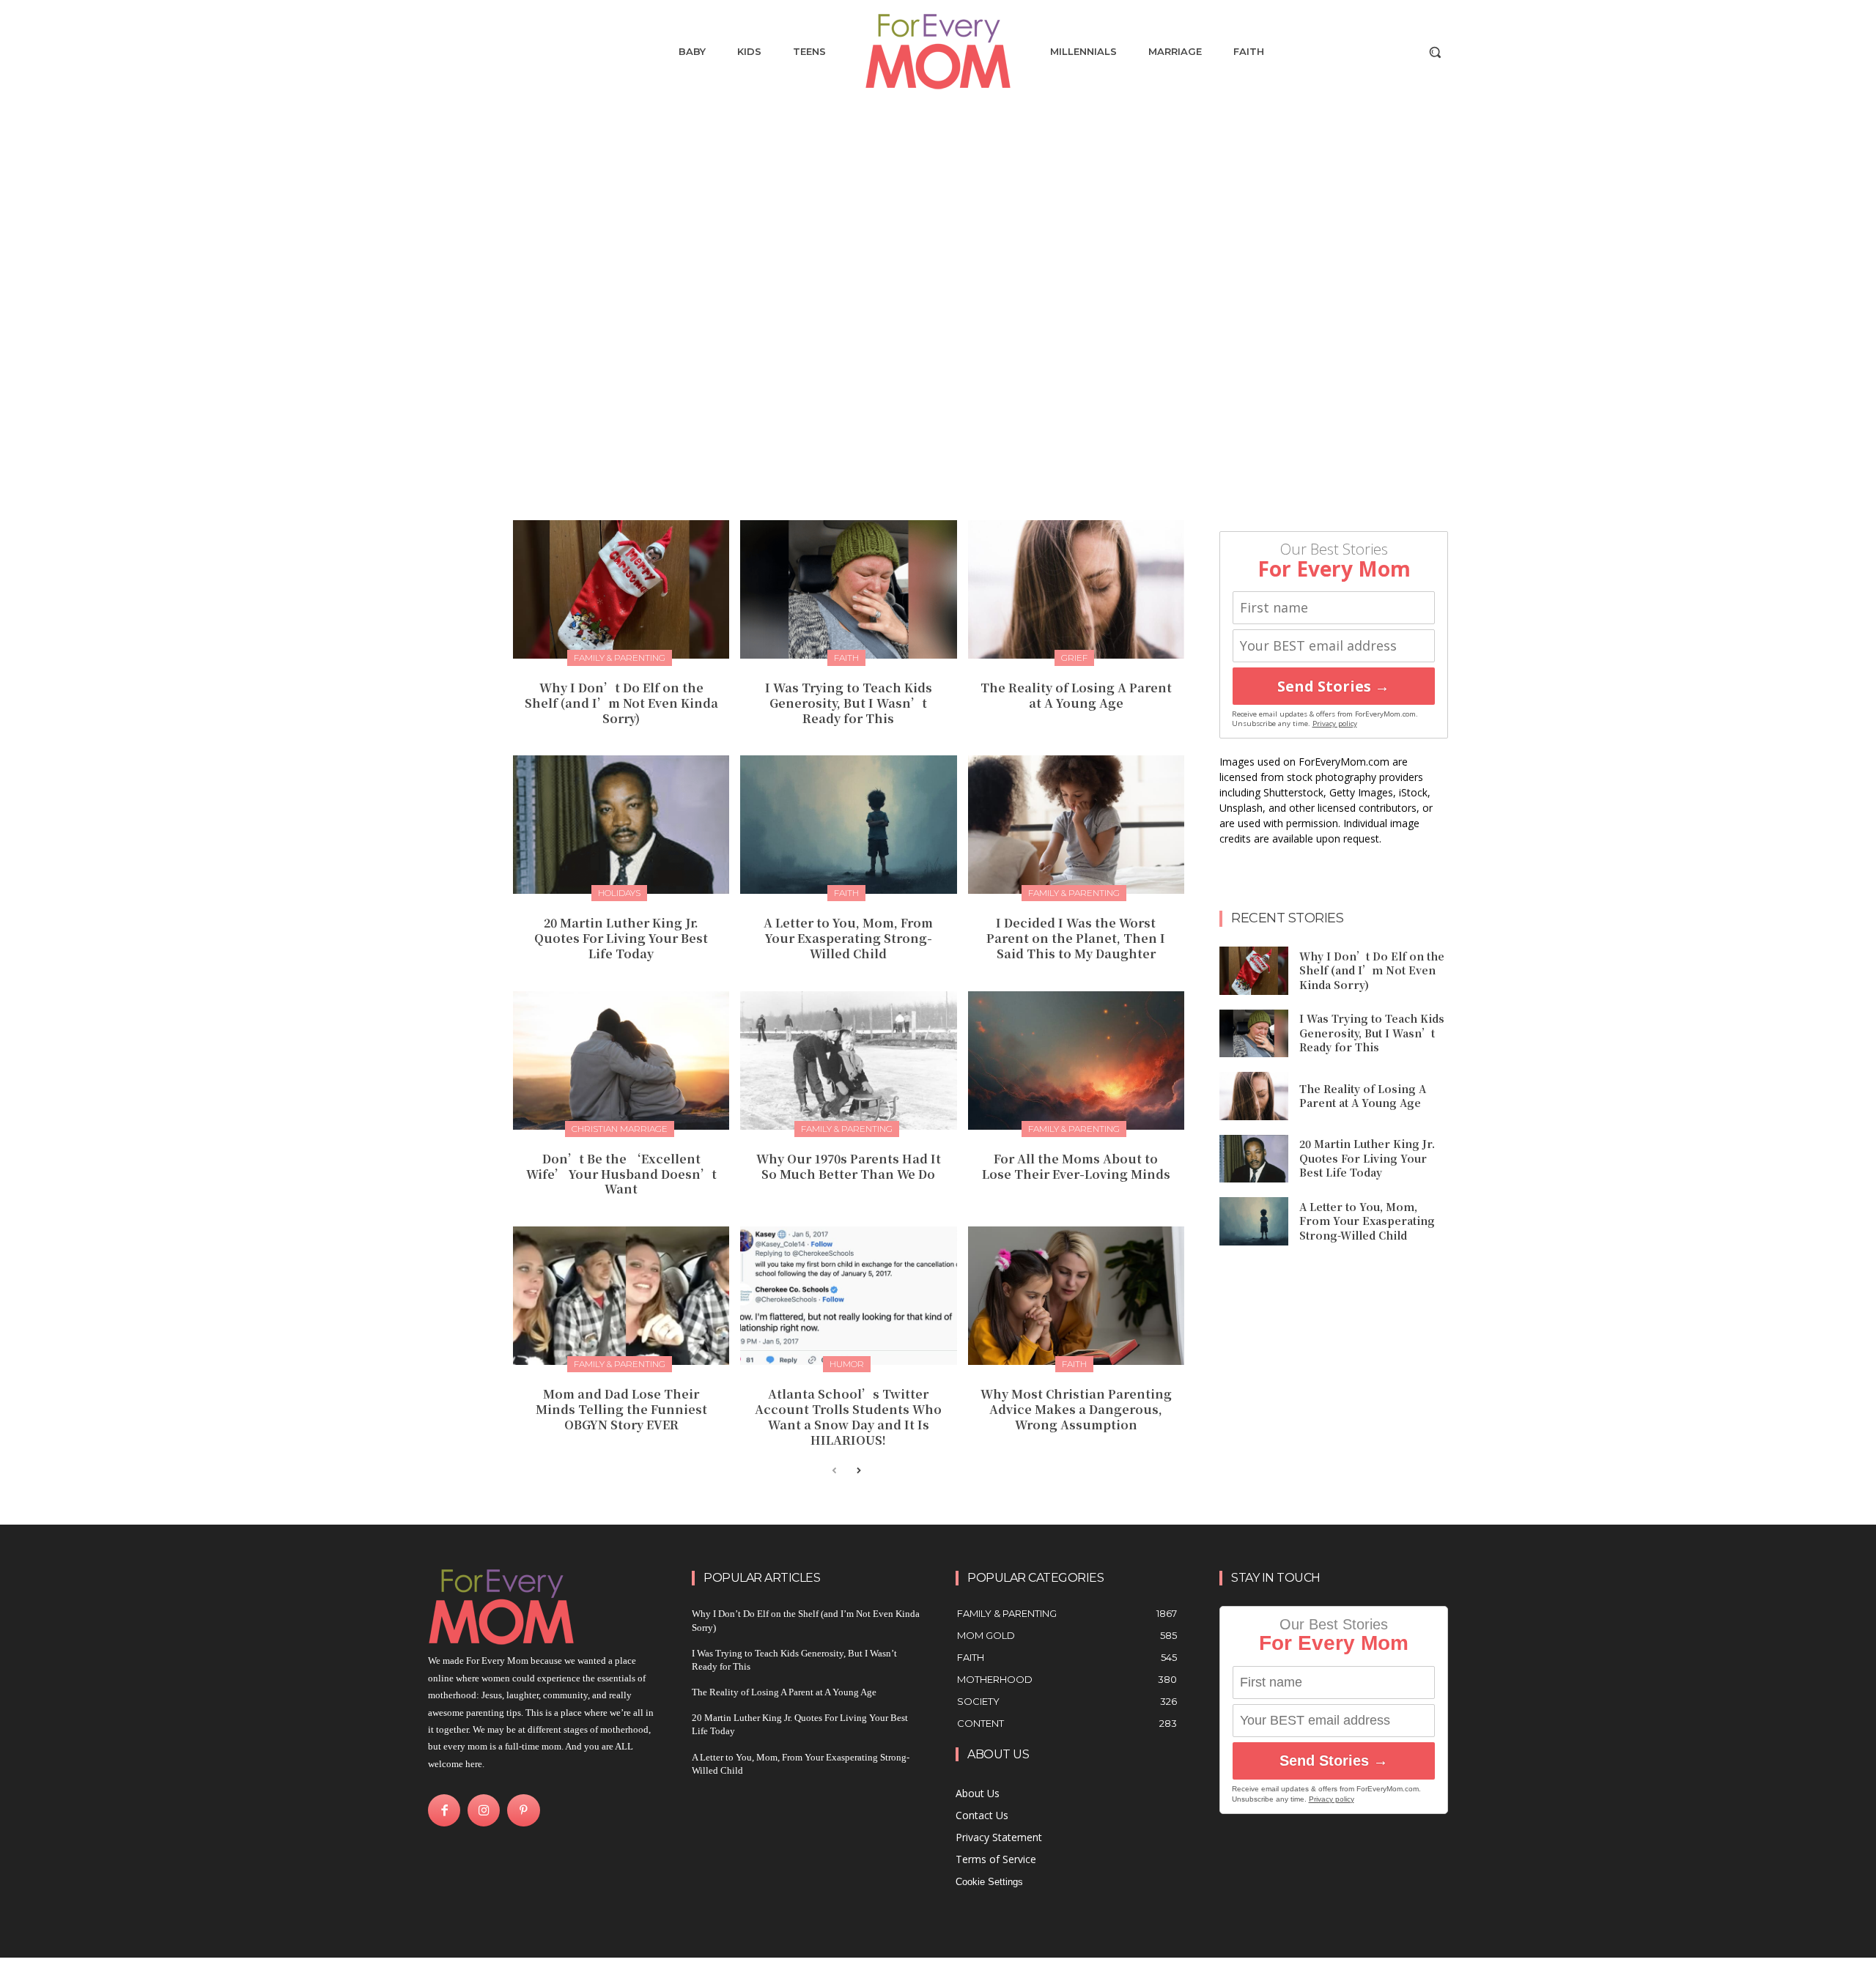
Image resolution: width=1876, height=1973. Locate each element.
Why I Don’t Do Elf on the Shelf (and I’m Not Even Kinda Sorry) (621, 703)
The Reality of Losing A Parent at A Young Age (1076, 695)
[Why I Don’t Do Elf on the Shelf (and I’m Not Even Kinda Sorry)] (621, 589)
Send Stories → (1333, 686)
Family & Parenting (620, 658)
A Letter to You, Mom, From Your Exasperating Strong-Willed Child (848, 938)
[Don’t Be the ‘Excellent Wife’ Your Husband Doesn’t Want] (621, 1060)
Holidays (619, 893)
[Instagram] (484, 1810)
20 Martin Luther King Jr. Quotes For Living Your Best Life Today (621, 938)
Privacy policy (1335, 723)
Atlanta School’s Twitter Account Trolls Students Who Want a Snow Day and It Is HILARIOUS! (848, 1417)
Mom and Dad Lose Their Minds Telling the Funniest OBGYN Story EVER (621, 1409)
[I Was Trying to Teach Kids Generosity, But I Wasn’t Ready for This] (848, 589)
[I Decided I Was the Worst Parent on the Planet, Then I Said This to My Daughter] (1076, 825)
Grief (1074, 658)
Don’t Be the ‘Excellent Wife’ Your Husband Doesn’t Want (621, 1174)
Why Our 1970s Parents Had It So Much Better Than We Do (849, 1166)
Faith (846, 658)
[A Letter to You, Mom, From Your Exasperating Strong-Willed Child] (848, 825)
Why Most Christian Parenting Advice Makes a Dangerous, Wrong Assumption (1076, 1409)
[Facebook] (444, 1810)
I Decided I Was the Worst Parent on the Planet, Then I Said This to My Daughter (1076, 938)
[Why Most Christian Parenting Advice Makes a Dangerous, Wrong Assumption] (1076, 1296)
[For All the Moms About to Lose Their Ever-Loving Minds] (1076, 1060)
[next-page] (858, 1472)
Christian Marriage (620, 1129)
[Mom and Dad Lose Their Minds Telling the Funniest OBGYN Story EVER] (621, 1296)
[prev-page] (834, 1472)
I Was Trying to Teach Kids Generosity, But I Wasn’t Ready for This (849, 703)
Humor (847, 1364)
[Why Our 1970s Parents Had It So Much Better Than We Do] (848, 1060)
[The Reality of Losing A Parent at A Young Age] (1076, 589)
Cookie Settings (989, 1882)
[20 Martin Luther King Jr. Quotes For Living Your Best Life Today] (621, 825)
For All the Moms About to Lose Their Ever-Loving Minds (1076, 1166)
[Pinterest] (523, 1810)
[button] (1435, 52)
